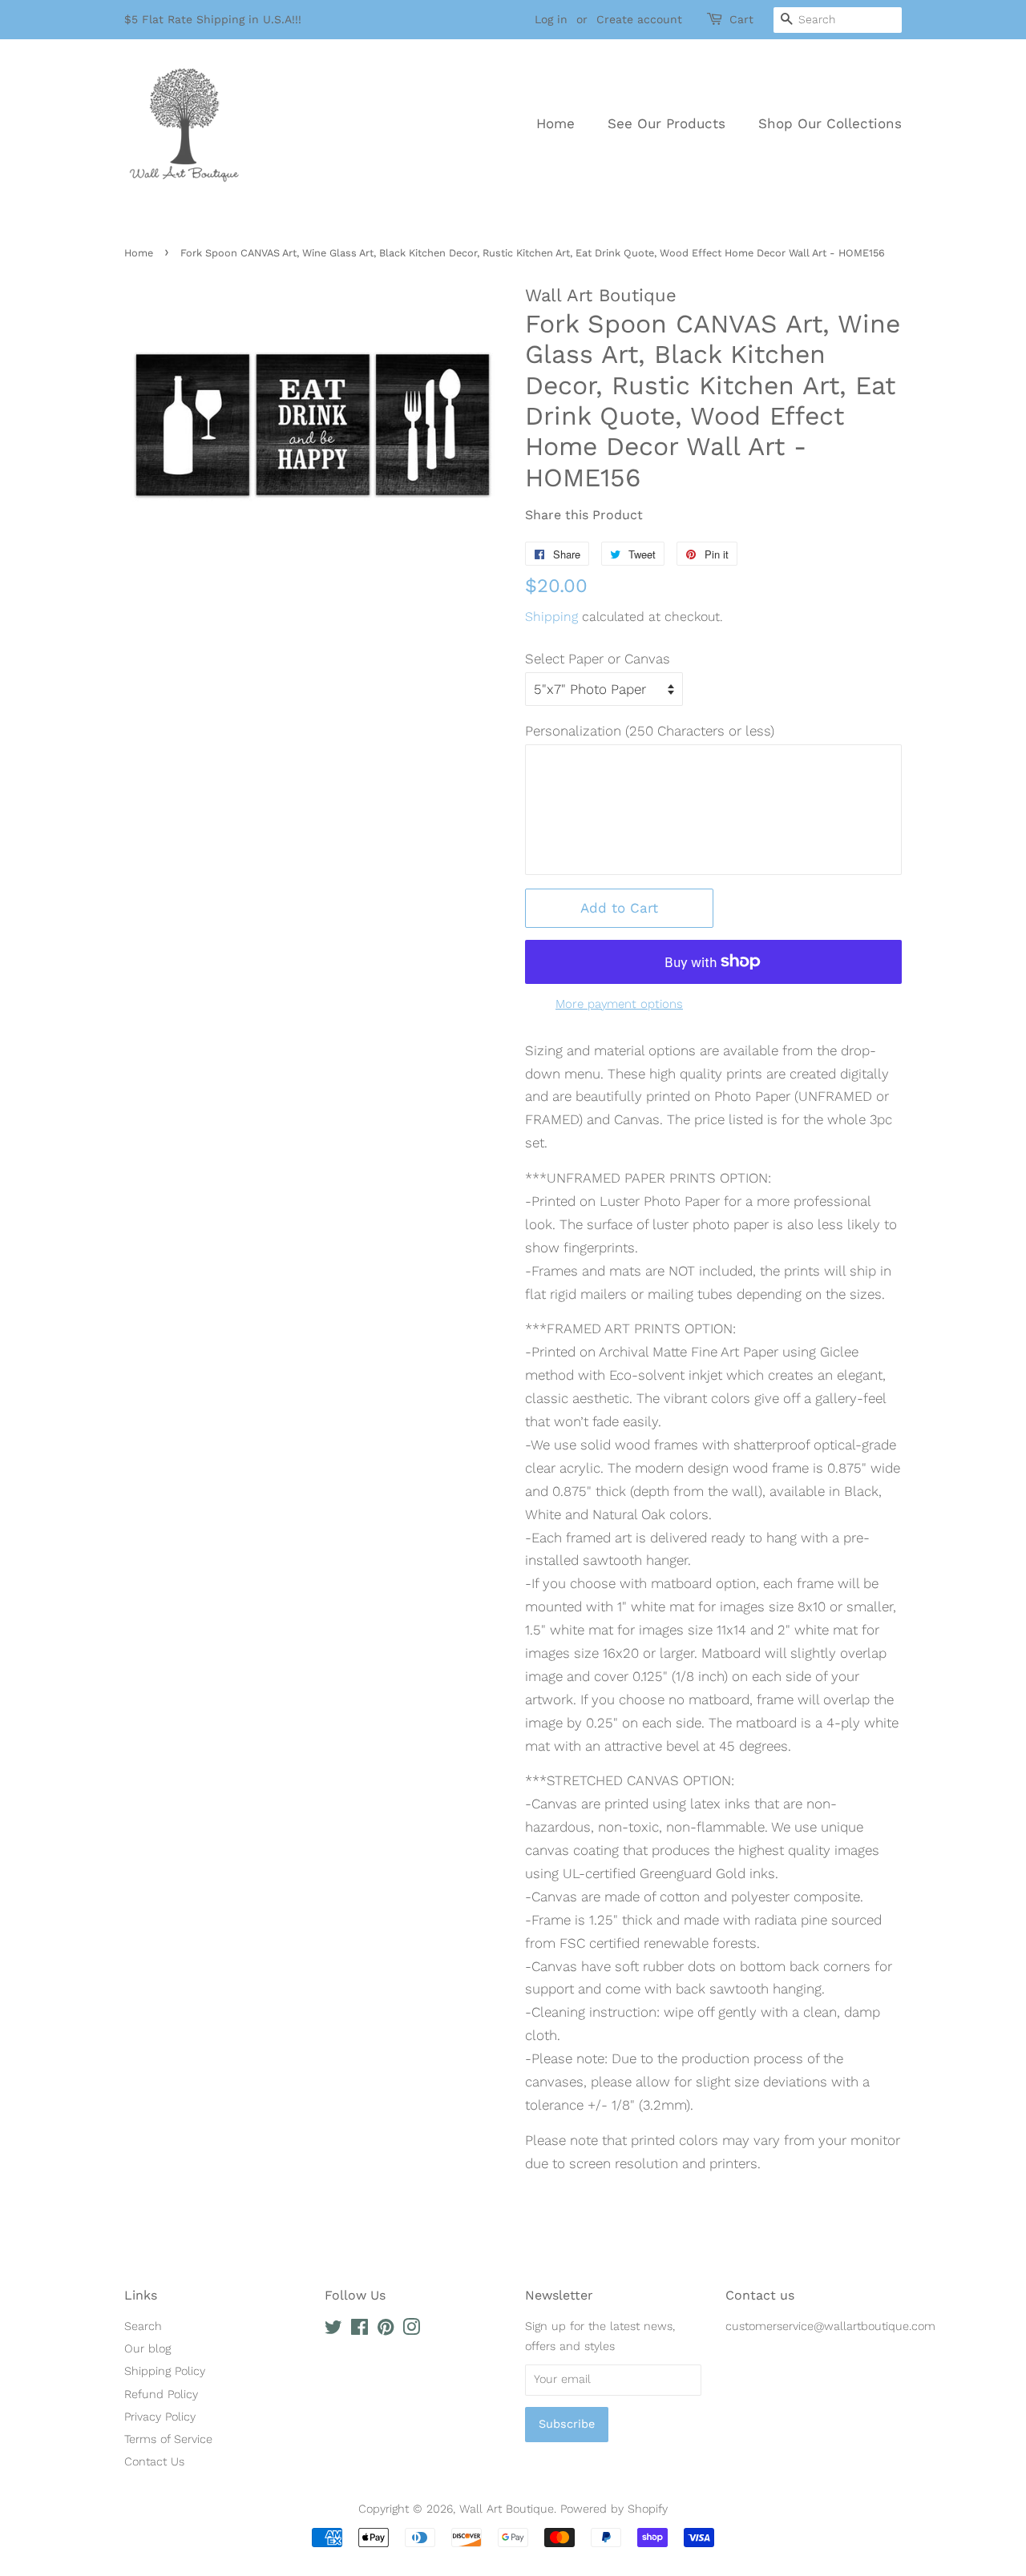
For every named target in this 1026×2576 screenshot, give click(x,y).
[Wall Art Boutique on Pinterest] (386, 2330)
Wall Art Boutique (507, 2509)
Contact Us (154, 2462)
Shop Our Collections (830, 123)
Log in (551, 19)
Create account (639, 19)
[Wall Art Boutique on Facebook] (360, 2330)
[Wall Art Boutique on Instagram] (411, 2330)
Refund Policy (161, 2395)
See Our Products (666, 123)
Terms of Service (168, 2439)
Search (143, 2326)
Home (555, 123)
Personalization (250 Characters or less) (650, 731)
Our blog (147, 2349)
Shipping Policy (165, 2371)
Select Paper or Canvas (598, 659)
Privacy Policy (160, 2417)
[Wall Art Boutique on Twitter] (333, 2330)
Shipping (551, 617)
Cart (741, 19)
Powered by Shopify (614, 2509)
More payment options (619, 1004)
